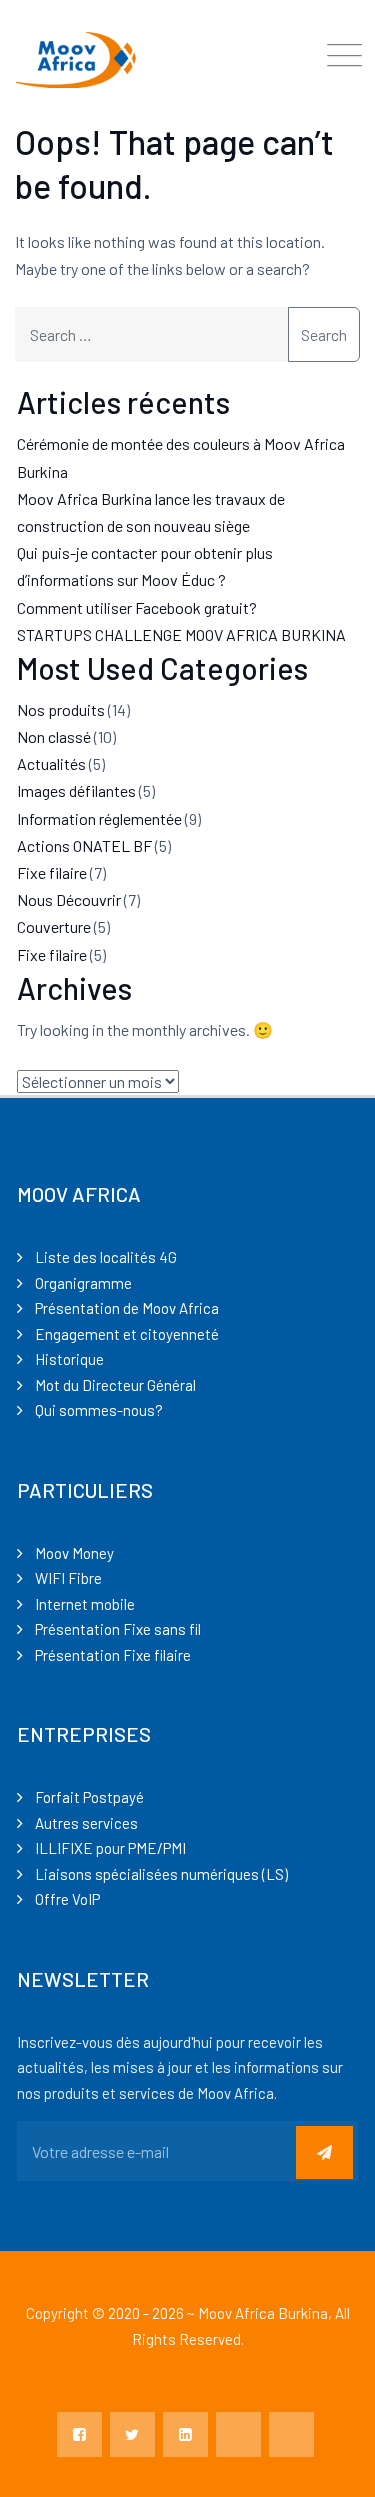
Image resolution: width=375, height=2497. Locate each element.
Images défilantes (76, 790)
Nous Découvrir (69, 899)
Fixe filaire (52, 872)
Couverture (54, 926)
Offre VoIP (67, 1899)
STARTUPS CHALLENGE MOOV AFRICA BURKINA (181, 634)
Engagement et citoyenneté (127, 1334)
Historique (69, 1359)
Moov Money (74, 1553)
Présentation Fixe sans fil (118, 1629)
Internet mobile (85, 1604)
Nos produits (61, 709)
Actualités (51, 763)
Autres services (86, 1823)
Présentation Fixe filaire (113, 1655)
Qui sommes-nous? (99, 1410)
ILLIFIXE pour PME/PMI (110, 1848)
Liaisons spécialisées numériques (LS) (161, 1874)
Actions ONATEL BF (84, 845)
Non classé (54, 736)
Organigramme (83, 1283)
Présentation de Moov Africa (127, 1308)
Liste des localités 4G (106, 1257)
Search (324, 334)
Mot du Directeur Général (115, 1385)
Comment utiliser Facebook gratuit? (137, 607)
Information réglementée (99, 818)
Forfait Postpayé (89, 1797)
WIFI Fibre (68, 1578)
